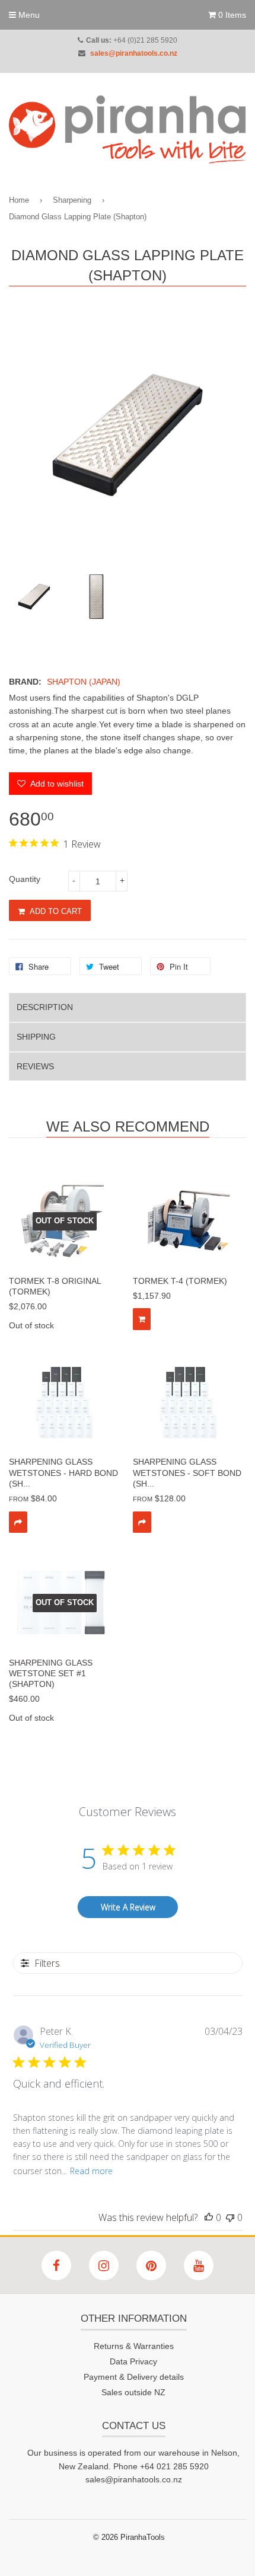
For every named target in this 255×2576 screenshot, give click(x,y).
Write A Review (128, 1907)
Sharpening (72, 200)
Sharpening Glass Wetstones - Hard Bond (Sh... (63, 1472)
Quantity (25, 879)
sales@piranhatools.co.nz (134, 53)
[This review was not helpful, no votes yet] (230, 2217)
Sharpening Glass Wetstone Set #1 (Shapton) (51, 1673)
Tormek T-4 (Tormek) (180, 1281)
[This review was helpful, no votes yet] (209, 2217)
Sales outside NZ (133, 2392)
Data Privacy (133, 2361)
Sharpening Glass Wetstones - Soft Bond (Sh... (187, 1472)
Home (19, 200)
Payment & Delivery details (134, 2377)
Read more (91, 2171)
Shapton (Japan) (84, 682)
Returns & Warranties (134, 2346)
